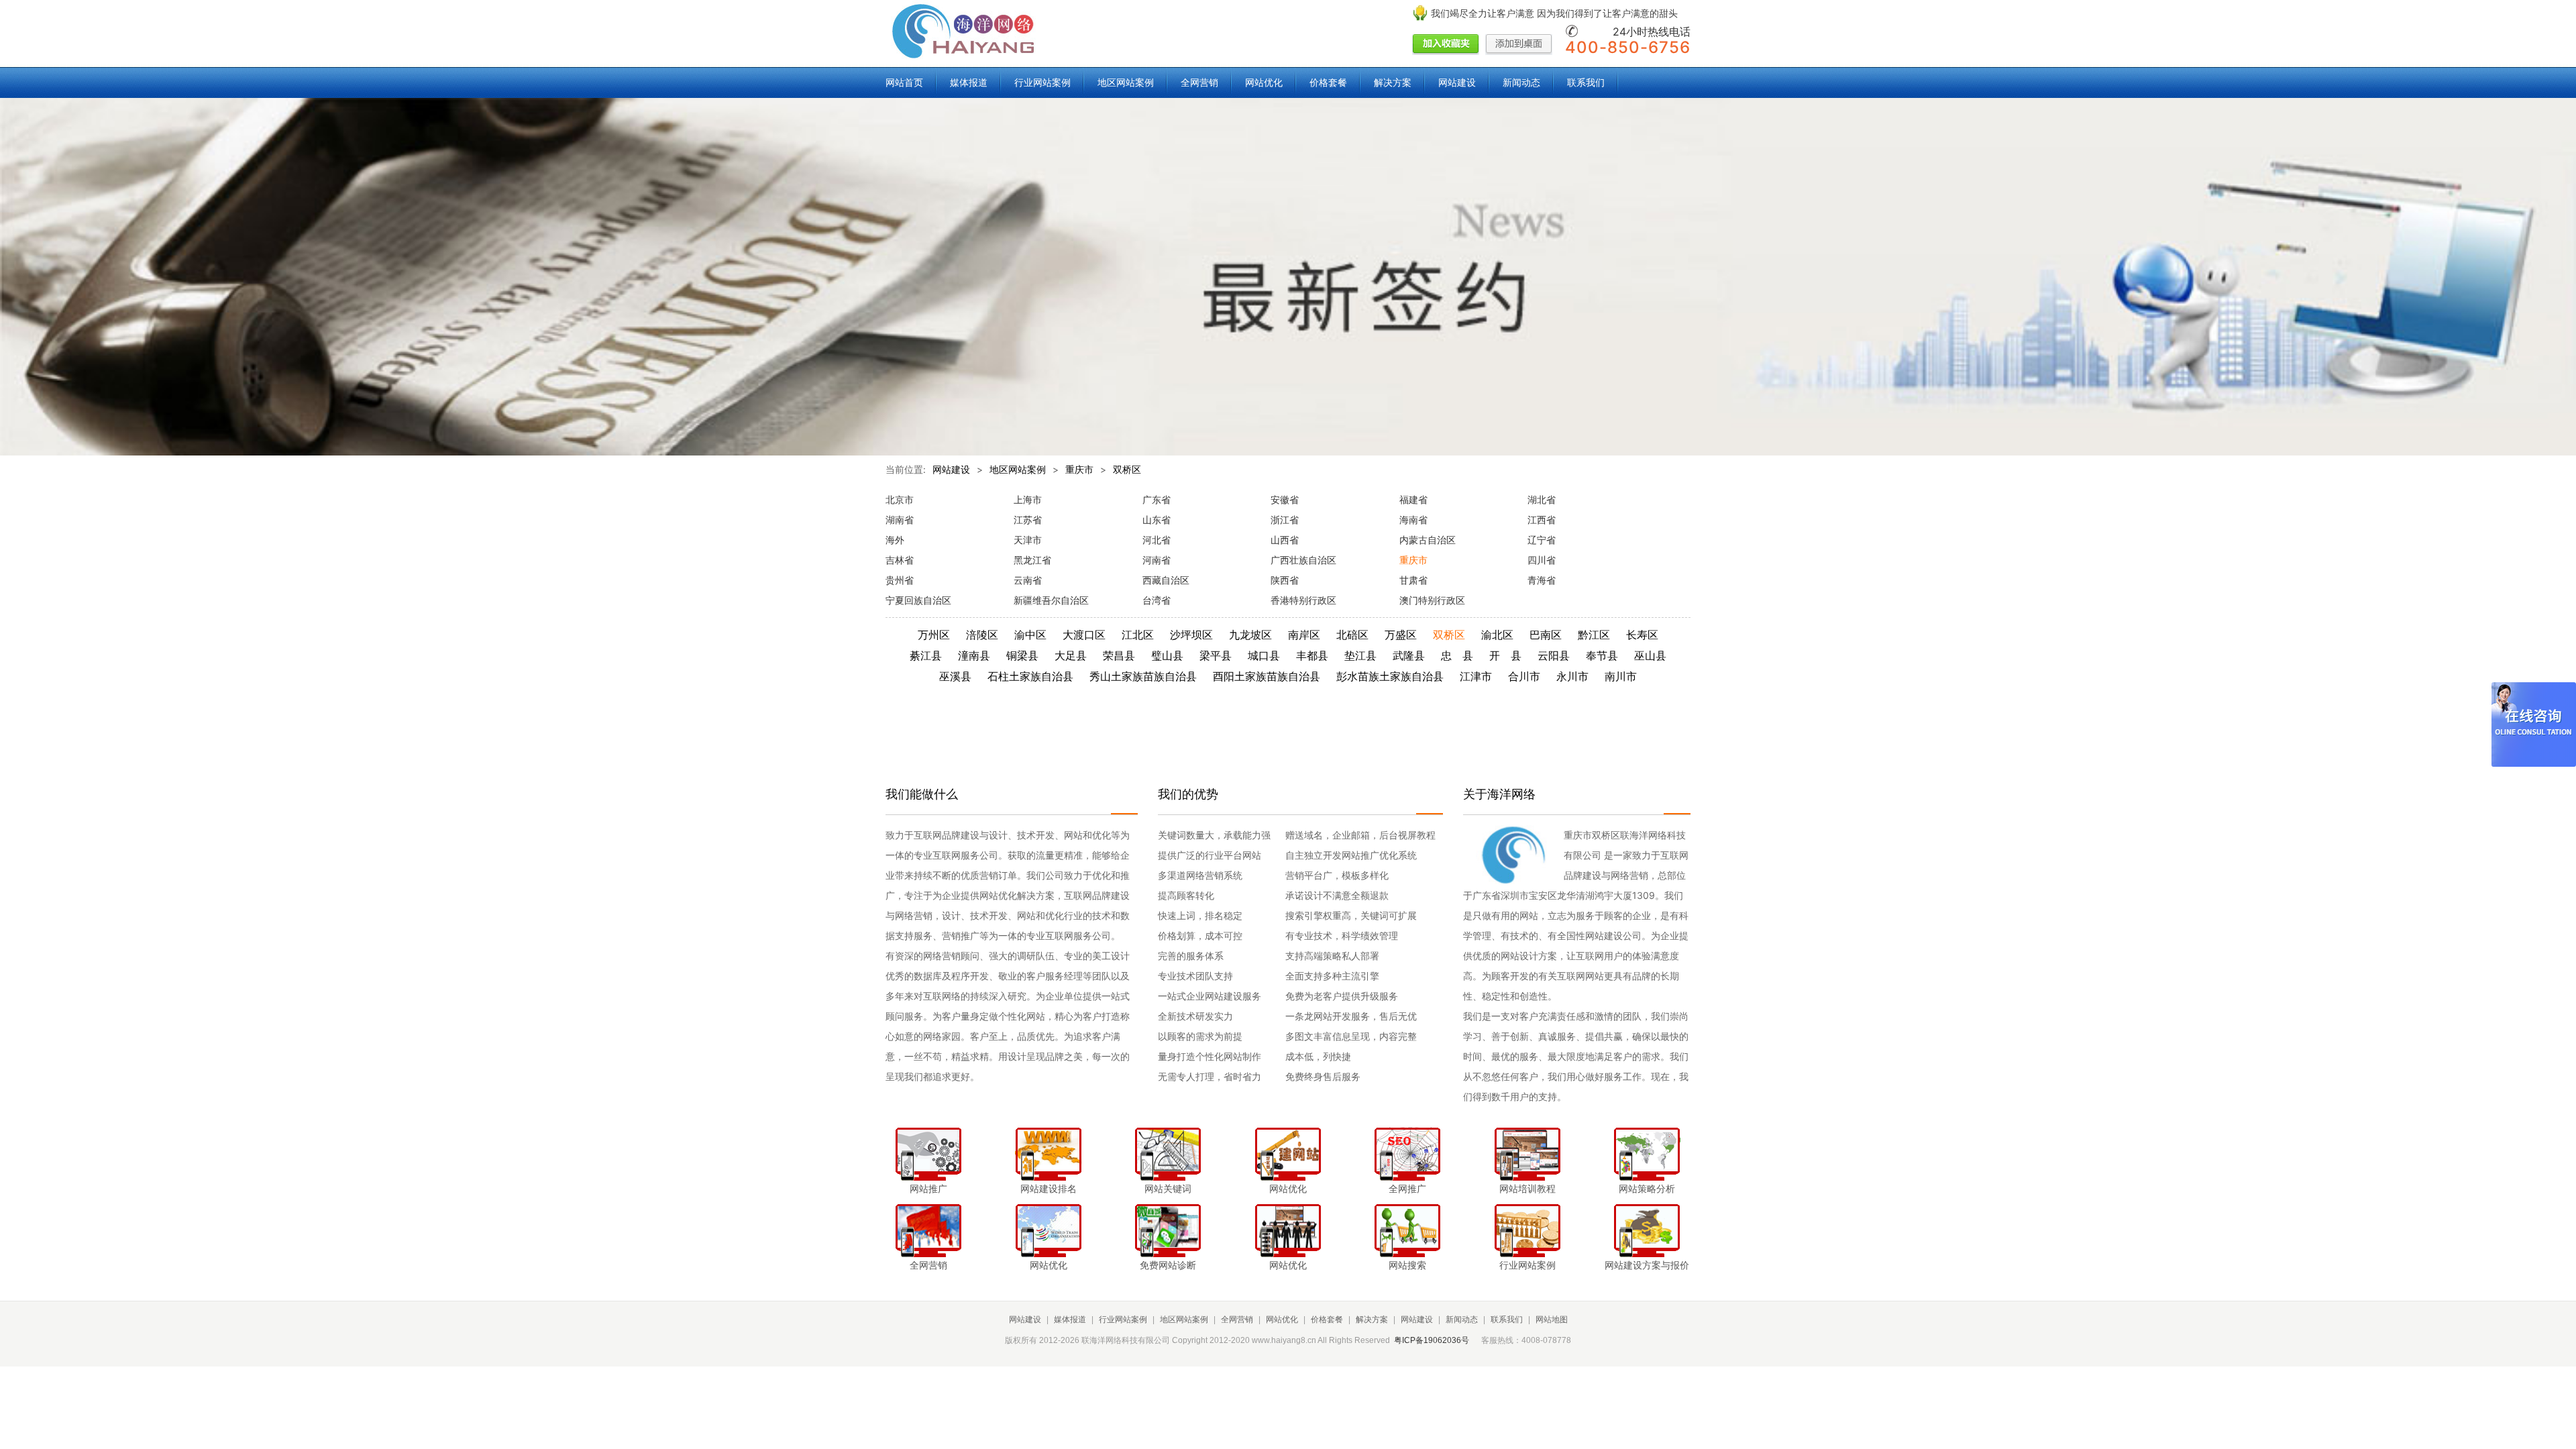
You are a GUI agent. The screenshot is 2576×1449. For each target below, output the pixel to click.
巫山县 (1650, 655)
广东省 (1157, 499)
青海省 (1542, 580)
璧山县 (1167, 655)
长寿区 (1642, 635)
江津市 (1476, 676)
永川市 (1572, 676)
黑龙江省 (1032, 560)
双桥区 (1127, 469)
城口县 (1264, 655)
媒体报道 (969, 82)
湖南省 (900, 520)
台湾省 (1157, 600)
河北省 (1157, 540)
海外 (895, 540)
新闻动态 (1521, 82)
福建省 (1413, 499)
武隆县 (1409, 655)
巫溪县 (955, 676)
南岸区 (1304, 635)
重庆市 (1079, 469)
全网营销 (1199, 82)
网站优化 (1264, 82)
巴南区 (1546, 635)
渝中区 (1030, 635)
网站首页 (904, 82)
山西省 (1285, 540)
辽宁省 (1542, 540)
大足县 (1071, 655)
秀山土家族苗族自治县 (1143, 676)
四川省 (1542, 560)
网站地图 (1552, 1320)
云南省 (1028, 580)
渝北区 (1497, 635)
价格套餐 (1328, 82)
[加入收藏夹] (1446, 45)
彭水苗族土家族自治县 (1390, 676)
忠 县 (1457, 655)
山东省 (1157, 520)
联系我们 (1586, 82)
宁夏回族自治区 (918, 600)
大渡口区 (1084, 635)
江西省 (1542, 520)
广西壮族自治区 (1303, 560)
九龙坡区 (1250, 635)
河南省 (1157, 560)
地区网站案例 (1126, 82)
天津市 (1028, 540)
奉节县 (1602, 655)
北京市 (900, 499)
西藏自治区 (1166, 580)
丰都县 (1312, 655)
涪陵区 (982, 635)
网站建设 (1457, 82)
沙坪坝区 (1191, 635)
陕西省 (1285, 580)
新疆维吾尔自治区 (1051, 600)
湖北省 (1542, 499)
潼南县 (974, 655)
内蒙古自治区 (1428, 540)
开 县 (1505, 655)
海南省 (1413, 520)
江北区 (1138, 635)
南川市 (1621, 676)
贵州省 (900, 580)
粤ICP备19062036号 (1432, 1340)
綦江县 (926, 655)
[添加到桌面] (1519, 45)
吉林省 (900, 560)
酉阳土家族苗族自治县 (1267, 676)
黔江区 (1594, 635)
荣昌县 (1119, 655)
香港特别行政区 (1303, 600)
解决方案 (1393, 82)
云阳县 (1554, 655)
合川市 (1524, 676)
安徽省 (1285, 499)
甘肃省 (1413, 580)
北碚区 (1352, 635)
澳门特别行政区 (1432, 600)
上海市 (1028, 499)
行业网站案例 (1042, 82)
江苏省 (1028, 520)
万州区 (934, 635)
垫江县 (1360, 655)
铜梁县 (1022, 655)
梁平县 (1216, 655)
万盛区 (1401, 635)
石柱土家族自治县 (1030, 676)
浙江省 (1285, 520)
